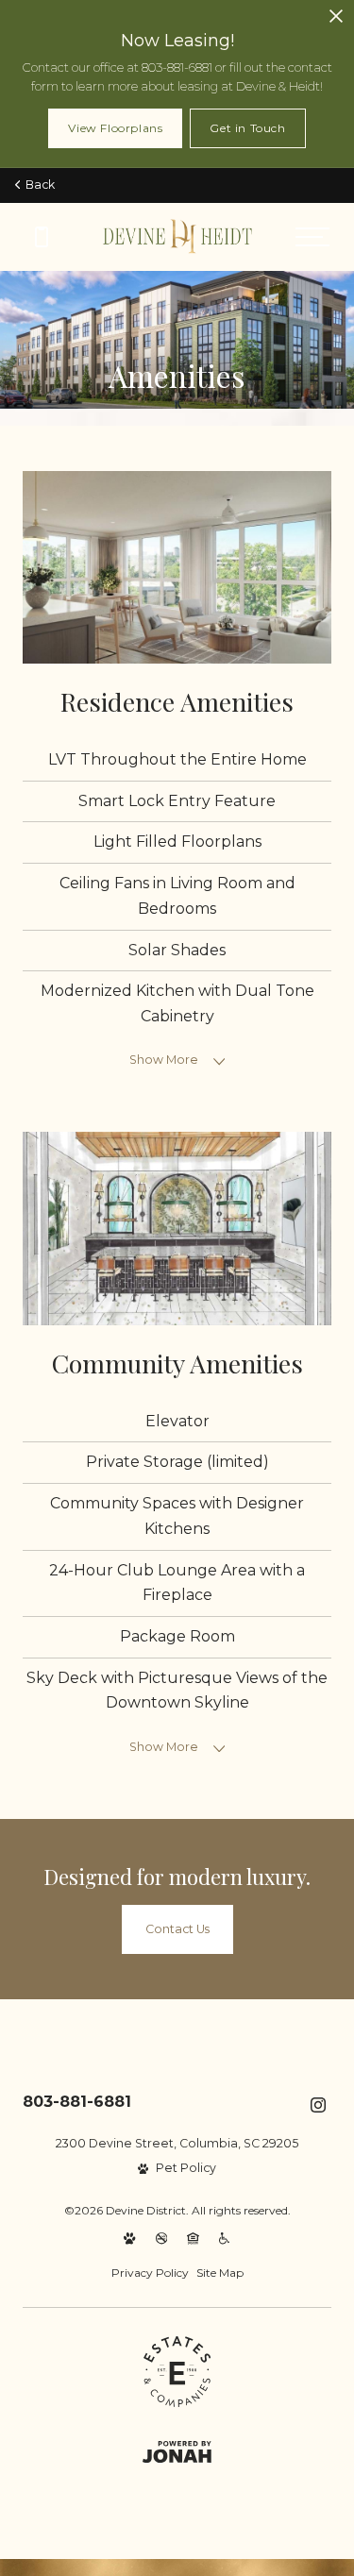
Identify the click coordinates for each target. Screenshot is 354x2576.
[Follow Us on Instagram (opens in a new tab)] (318, 2105)
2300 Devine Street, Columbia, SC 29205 (177, 2143)
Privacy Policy (150, 2273)
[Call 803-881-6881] (42, 237)
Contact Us (177, 1929)
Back (37, 185)
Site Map (220, 2273)
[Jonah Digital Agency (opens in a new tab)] (177, 2452)
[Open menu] (312, 237)
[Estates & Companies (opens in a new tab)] (177, 2372)
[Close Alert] (336, 17)
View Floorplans (115, 128)
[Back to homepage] (177, 236)
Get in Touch (247, 128)
